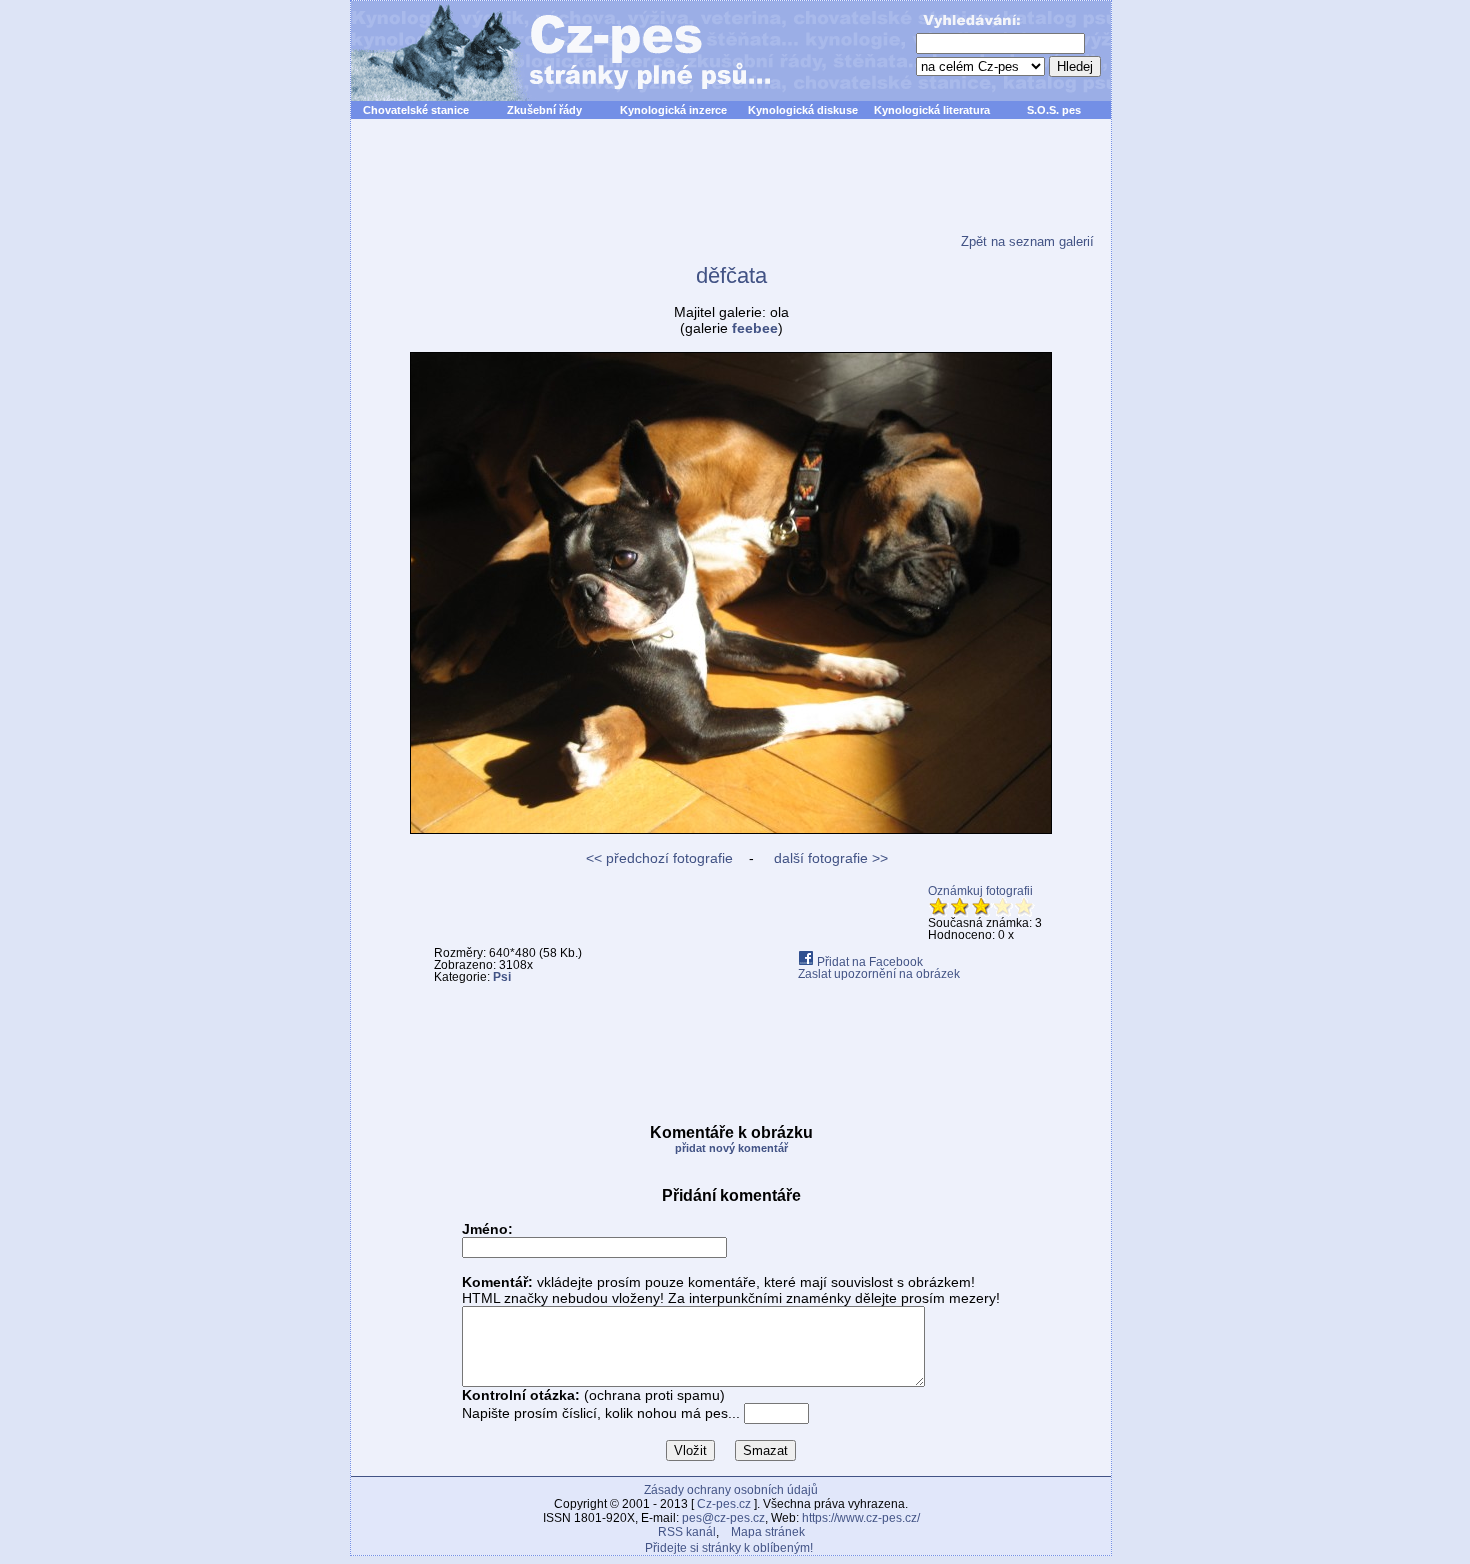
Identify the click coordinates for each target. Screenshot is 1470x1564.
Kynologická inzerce (673, 110)
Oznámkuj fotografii (980, 891)
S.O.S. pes (1054, 110)
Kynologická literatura (932, 110)
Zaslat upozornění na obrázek (879, 974)
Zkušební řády (544, 110)
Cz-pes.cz (724, 1504)
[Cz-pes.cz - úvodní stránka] (551, 51)
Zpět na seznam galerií (1027, 241)
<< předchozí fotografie (659, 858)
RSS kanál (687, 1532)
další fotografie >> (829, 858)
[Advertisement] (731, 189)
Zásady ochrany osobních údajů (731, 1490)
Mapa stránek (768, 1532)
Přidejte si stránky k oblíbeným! (729, 1548)
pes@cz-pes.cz (723, 1518)
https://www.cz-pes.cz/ (861, 1518)
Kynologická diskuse (803, 110)
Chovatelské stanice (416, 110)
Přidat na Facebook (868, 962)
